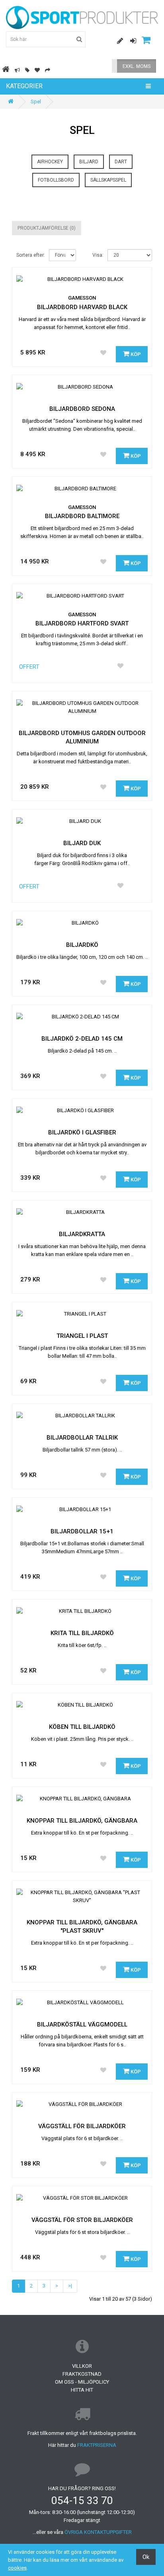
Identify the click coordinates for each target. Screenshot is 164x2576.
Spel (36, 102)
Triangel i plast (82, 1336)
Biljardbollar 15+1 (82, 1531)
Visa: (98, 255)
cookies (17, 2568)
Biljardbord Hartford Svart (82, 623)
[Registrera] (117, 41)
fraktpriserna (97, 2445)
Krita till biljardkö (82, 1633)
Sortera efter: (31, 255)
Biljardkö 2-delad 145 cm (82, 1039)
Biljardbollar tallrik (82, 1438)
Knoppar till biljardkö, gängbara (82, 1821)
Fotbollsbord (56, 180)
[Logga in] (130, 41)
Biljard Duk (82, 843)
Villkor (82, 2366)
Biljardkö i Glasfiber (82, 1132)
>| (70, 2286)
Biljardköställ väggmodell (82, 2024)
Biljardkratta (82, 1234)
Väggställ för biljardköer (82, 2126)
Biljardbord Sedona (82, 409)
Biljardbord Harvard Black (82, 307)
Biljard (89, 162)
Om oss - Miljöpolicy (82, 2382)
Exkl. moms (137, 66)
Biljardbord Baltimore (82, 516)
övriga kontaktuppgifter (98, 2532)
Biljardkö (82, 945)
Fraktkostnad (82, 2374)
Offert (29, 667)
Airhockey (50, 162)
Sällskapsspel (108, 180)
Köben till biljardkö (82, 1727)
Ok (146, 2557)
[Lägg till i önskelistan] (103, 353)
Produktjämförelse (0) (47, 228)
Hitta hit (82, 2390)
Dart (121, 162)
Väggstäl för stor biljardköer (82, 2220)
